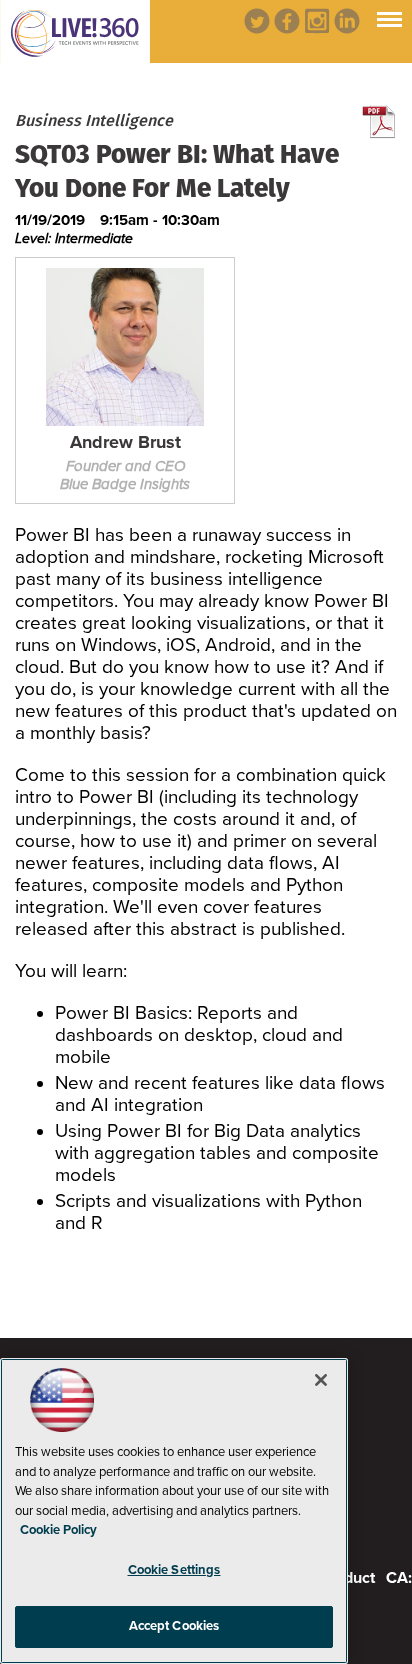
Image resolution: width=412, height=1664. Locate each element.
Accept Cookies (174, 1626)
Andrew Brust (125, 443)
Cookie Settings (174, 1570)
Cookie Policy (58, 1530)
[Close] (321, 1380)
